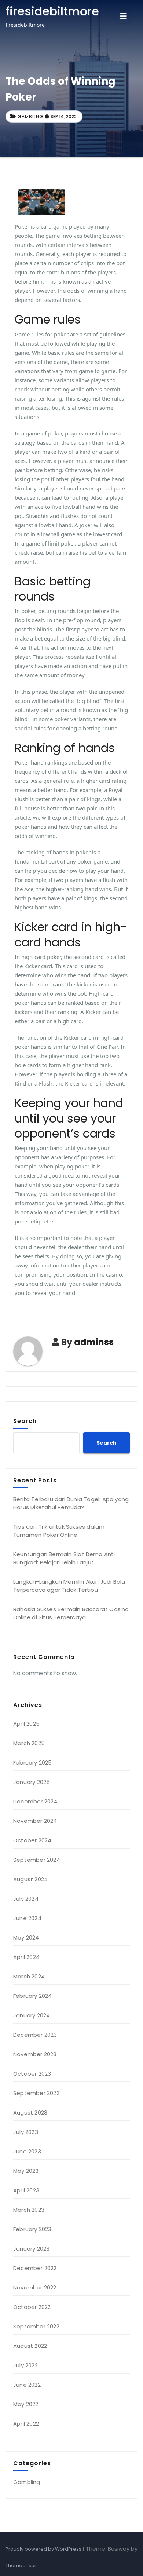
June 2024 (27, 1918)
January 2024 (32, 2015)
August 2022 (30, 2346)
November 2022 (35, 2287)
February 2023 (32, 2229)
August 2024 (30, 1879)
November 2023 (35, 2054)
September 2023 (36, 2093)
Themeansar (21, 2566)
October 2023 (32, 2074)
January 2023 (31, 2249)
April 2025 (26, 1724)
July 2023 (26, 2132)
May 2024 (26, 1938)
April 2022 (26, 2424)
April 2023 (26, 2190)
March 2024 (29, 1976)
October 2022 (32, 2307)
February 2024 (33, 1996)
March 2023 (29, 2210)
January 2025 (32, 1782)
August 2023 (30, 2112)
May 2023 (26, 2171)
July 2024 (26, 1899)
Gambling (30, 116)
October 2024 (32, 1840)
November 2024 (35, 1821)
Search (25, 1421)
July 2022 (25, 2365)
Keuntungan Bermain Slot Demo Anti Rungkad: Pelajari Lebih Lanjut (64, 1558)
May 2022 (26, 2404)
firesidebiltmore (52, 11)
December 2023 (35, 2035)
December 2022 (35, 2268)
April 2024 (26, 1957)
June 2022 (27, 2385)
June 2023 (27, 2151)
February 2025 (33, 1763)
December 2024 (35, 1801)
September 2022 (36, 2326)
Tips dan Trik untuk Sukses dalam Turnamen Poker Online (59, 1531)
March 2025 (29, 1743)
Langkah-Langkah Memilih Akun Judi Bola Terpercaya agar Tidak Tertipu (69, 1586)
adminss (94, 1342)
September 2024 (37, 1860)
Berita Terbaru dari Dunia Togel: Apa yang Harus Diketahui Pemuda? (71, 1503)
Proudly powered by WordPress (44, 2549)
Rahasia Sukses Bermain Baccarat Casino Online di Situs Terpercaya (71, 1613)
